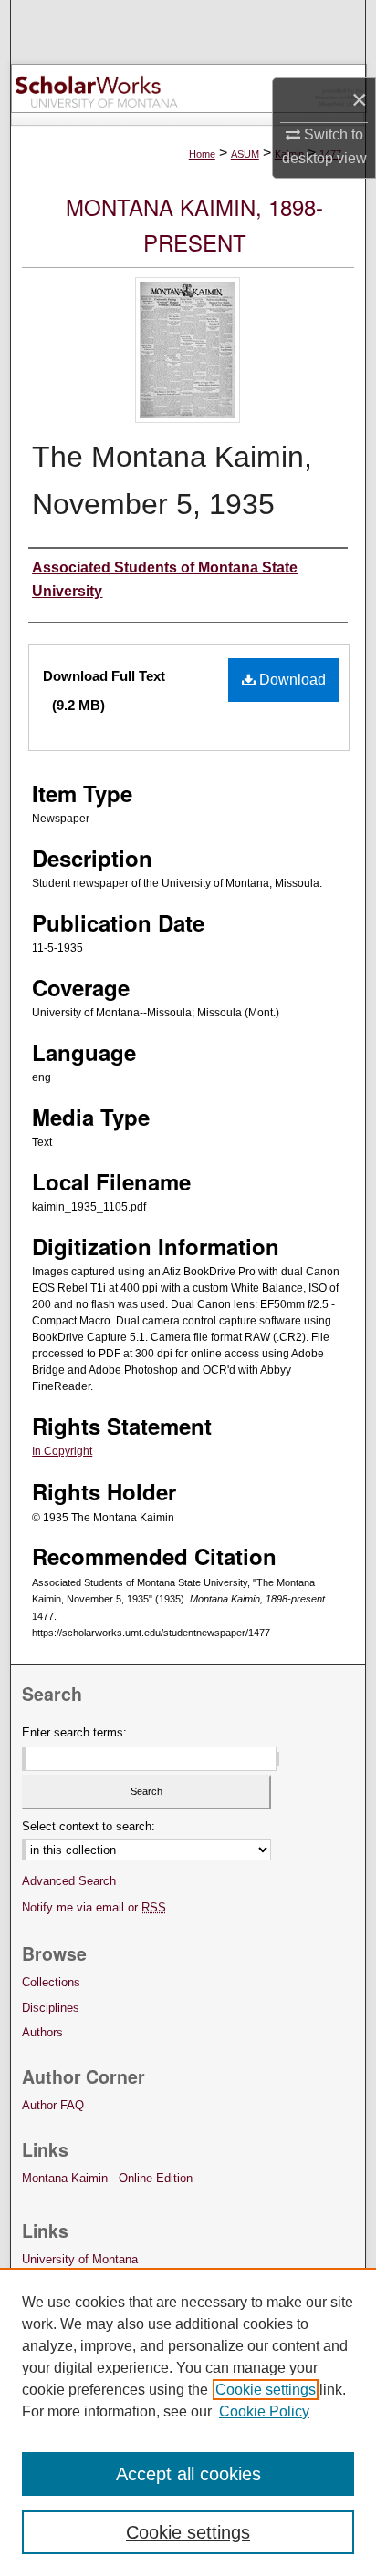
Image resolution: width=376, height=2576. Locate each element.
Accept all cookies (188, 2474)
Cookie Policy (264, 2411)
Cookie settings (266, 2390)
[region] (188, 2422)
